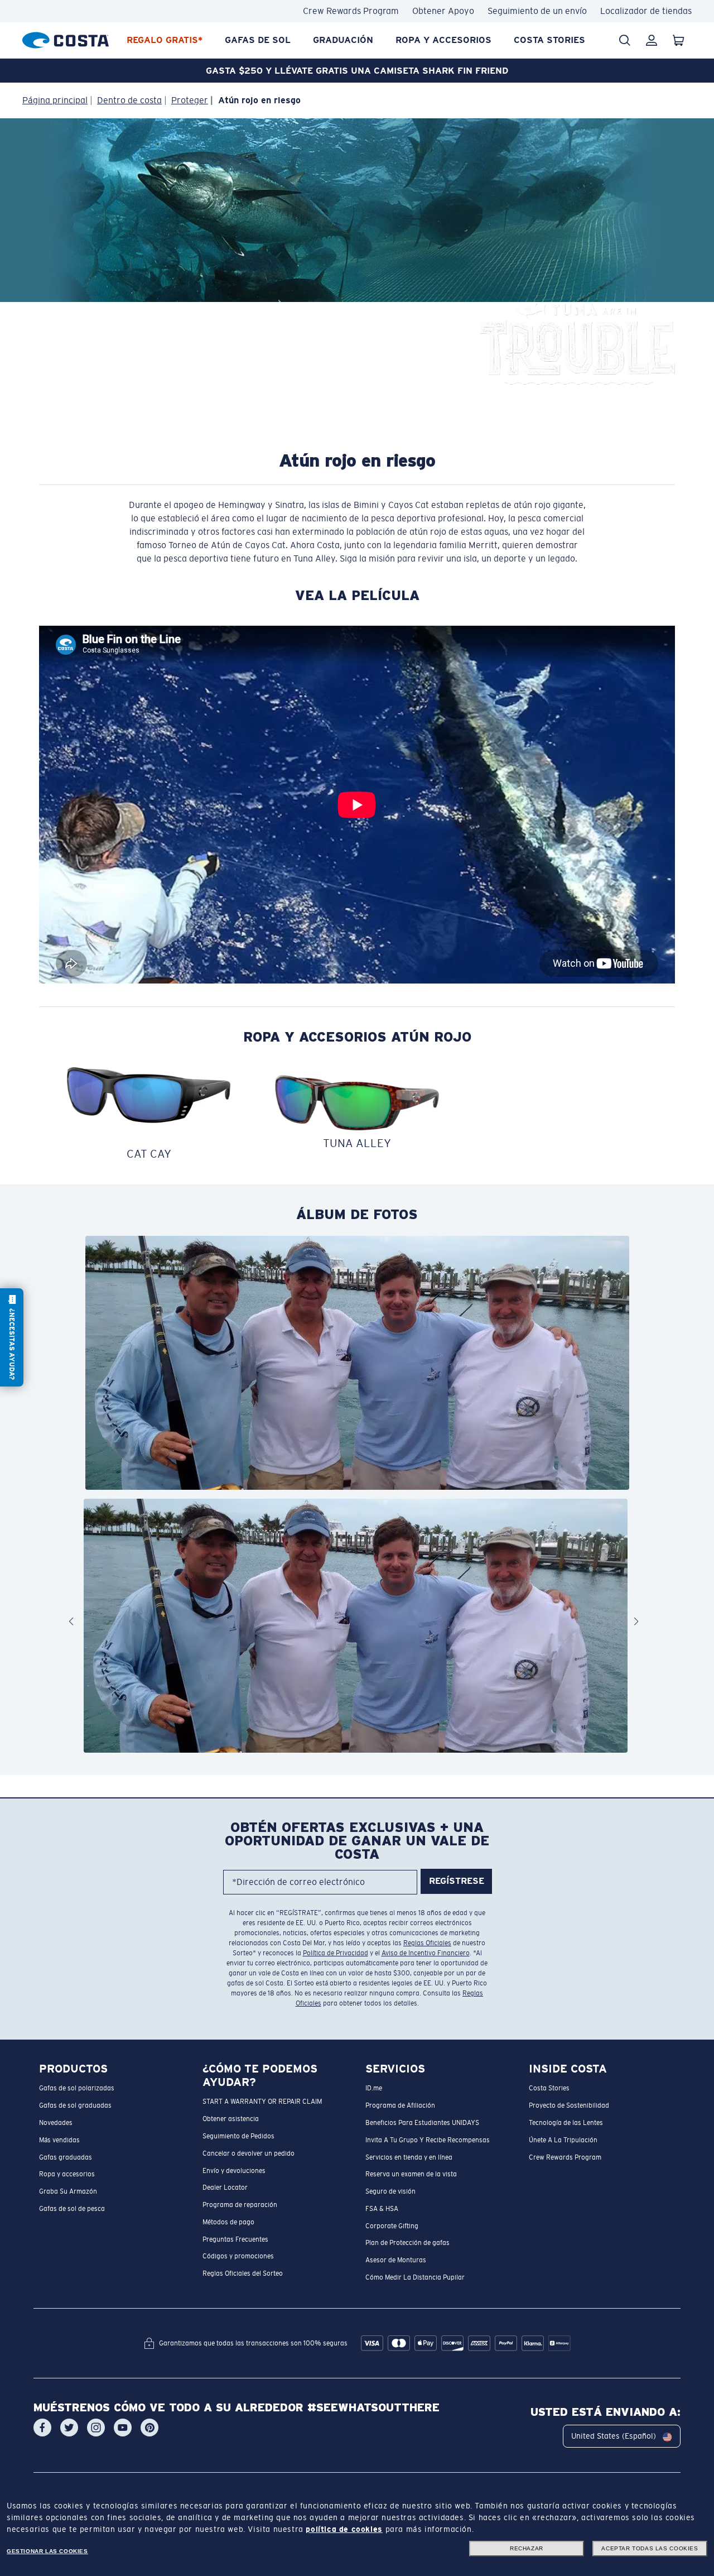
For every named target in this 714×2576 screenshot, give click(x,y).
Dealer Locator (225, 2188)
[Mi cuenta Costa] (652, 40)
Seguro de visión (390, 2191)
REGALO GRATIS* (165, 40)
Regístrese (457, 1881)
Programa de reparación (240, 2205)
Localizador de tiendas (646, 11)
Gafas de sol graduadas (75, 2106)
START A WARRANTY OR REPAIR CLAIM (262, 2102)
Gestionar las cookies (47, 2551)
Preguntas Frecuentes (235, 2239)
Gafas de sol (258, 40)
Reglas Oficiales (427, 1943)
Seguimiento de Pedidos (238, 2136)
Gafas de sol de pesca (72, 2209)
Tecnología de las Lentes (566, 2123)
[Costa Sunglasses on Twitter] (69, 2428)
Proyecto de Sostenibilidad (569, 2106)
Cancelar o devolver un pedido (249, 2153)
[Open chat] (12, 1337)
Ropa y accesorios (443, 40)
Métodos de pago (228, 2222)
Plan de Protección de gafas (407, 2243)
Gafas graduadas (66, 2157)
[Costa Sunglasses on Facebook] (42, 2428)
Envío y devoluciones (234, 2171)
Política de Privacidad (336, 1953)
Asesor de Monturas (396, 2261)
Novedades (56, 2123)
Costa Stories (549, 40)
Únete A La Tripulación (563, 2140)
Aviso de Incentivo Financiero (426, 1953)
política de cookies (344, 2529)
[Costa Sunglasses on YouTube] (123, 2428)
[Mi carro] (678, 40)
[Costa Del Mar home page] (66, 38)
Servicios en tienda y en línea (409, 2157)
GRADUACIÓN (343, 40)
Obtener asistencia (231, 2119)
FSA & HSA (382, 2209)
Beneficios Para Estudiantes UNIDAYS (422, 2123)
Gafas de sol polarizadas (77, 2089)
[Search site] (625, 40)
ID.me (374, 2089)
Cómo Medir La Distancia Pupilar (415, 2277)
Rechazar (527, 2548)
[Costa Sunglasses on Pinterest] (149, 2428)
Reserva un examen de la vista (411, 2175)
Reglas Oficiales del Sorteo (243, 2274)
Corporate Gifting (392, 2226)
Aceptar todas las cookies (650, 2548)
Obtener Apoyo (443, 11)
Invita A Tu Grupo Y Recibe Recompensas (428, 2140)
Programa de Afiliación (400, 2106)
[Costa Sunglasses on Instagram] (96, 2428)
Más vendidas (59, 2140)
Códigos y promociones (238, 2257)
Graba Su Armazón (68, 2191)
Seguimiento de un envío (537, 11)
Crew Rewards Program (351, 11)
